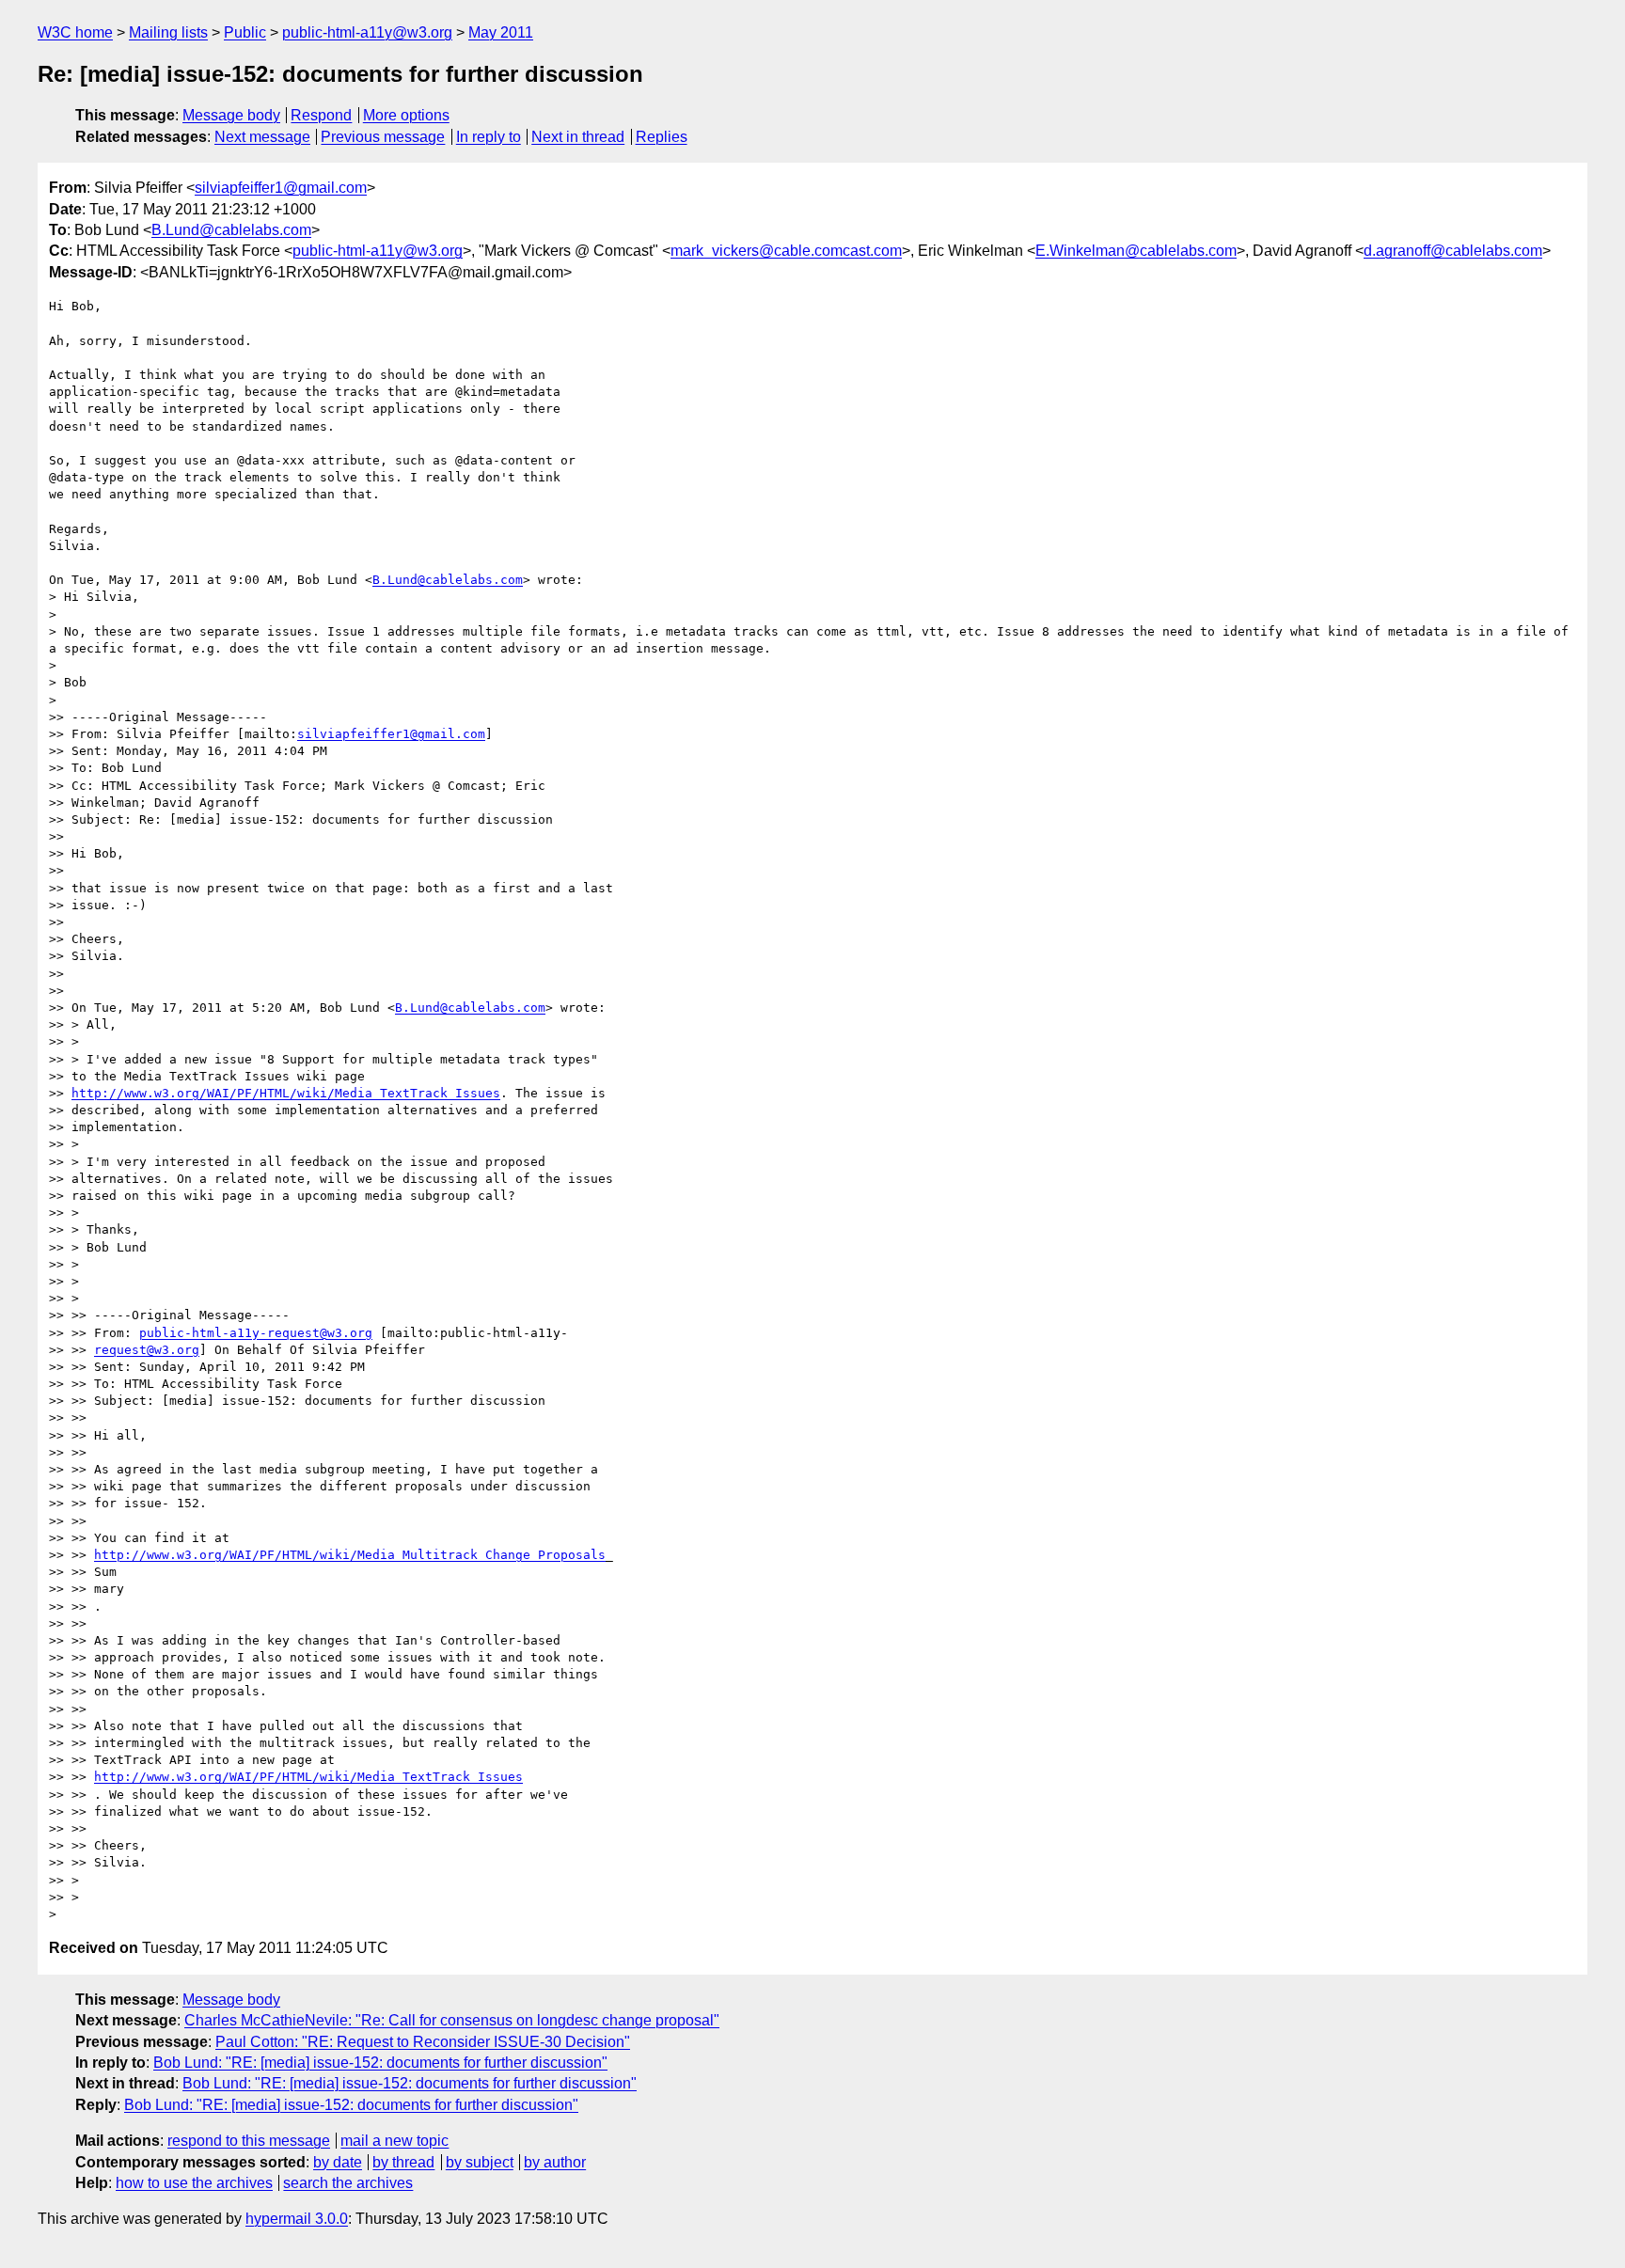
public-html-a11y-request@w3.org (256, 1333)
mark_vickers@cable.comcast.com (786, 251)
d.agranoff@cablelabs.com (1453, 251)
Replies (662, 137)
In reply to (489, 137)
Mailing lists (168, 32)
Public (245, 32)
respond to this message (249, 2141)
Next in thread (578, 137)
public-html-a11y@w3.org (367, 32)
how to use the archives (194, 2183)
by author (555, 2162)
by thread (403, 2162)
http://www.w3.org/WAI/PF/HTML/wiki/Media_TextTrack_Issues (286, 1093)
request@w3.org (147, 1350)
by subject (480, 2162)
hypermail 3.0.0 (297, 2219)
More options (406, 115)
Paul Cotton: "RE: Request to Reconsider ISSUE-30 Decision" (423, 2042)
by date (338, 2162)
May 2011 (501, 32)
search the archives (348, 2183)
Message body (231, 115)
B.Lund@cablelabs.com (231, 230)
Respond (321, 115)
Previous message (383, 137)
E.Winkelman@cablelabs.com (1136, 251)
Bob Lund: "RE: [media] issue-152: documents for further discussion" (380, 2063)
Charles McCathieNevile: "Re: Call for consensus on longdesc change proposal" (452, 2020)
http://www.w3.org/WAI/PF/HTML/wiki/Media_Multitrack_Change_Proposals (350, 1555)
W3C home (75, 32)
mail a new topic (394, 2141)
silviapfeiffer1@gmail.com (281, 188)
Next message (262, 137)
